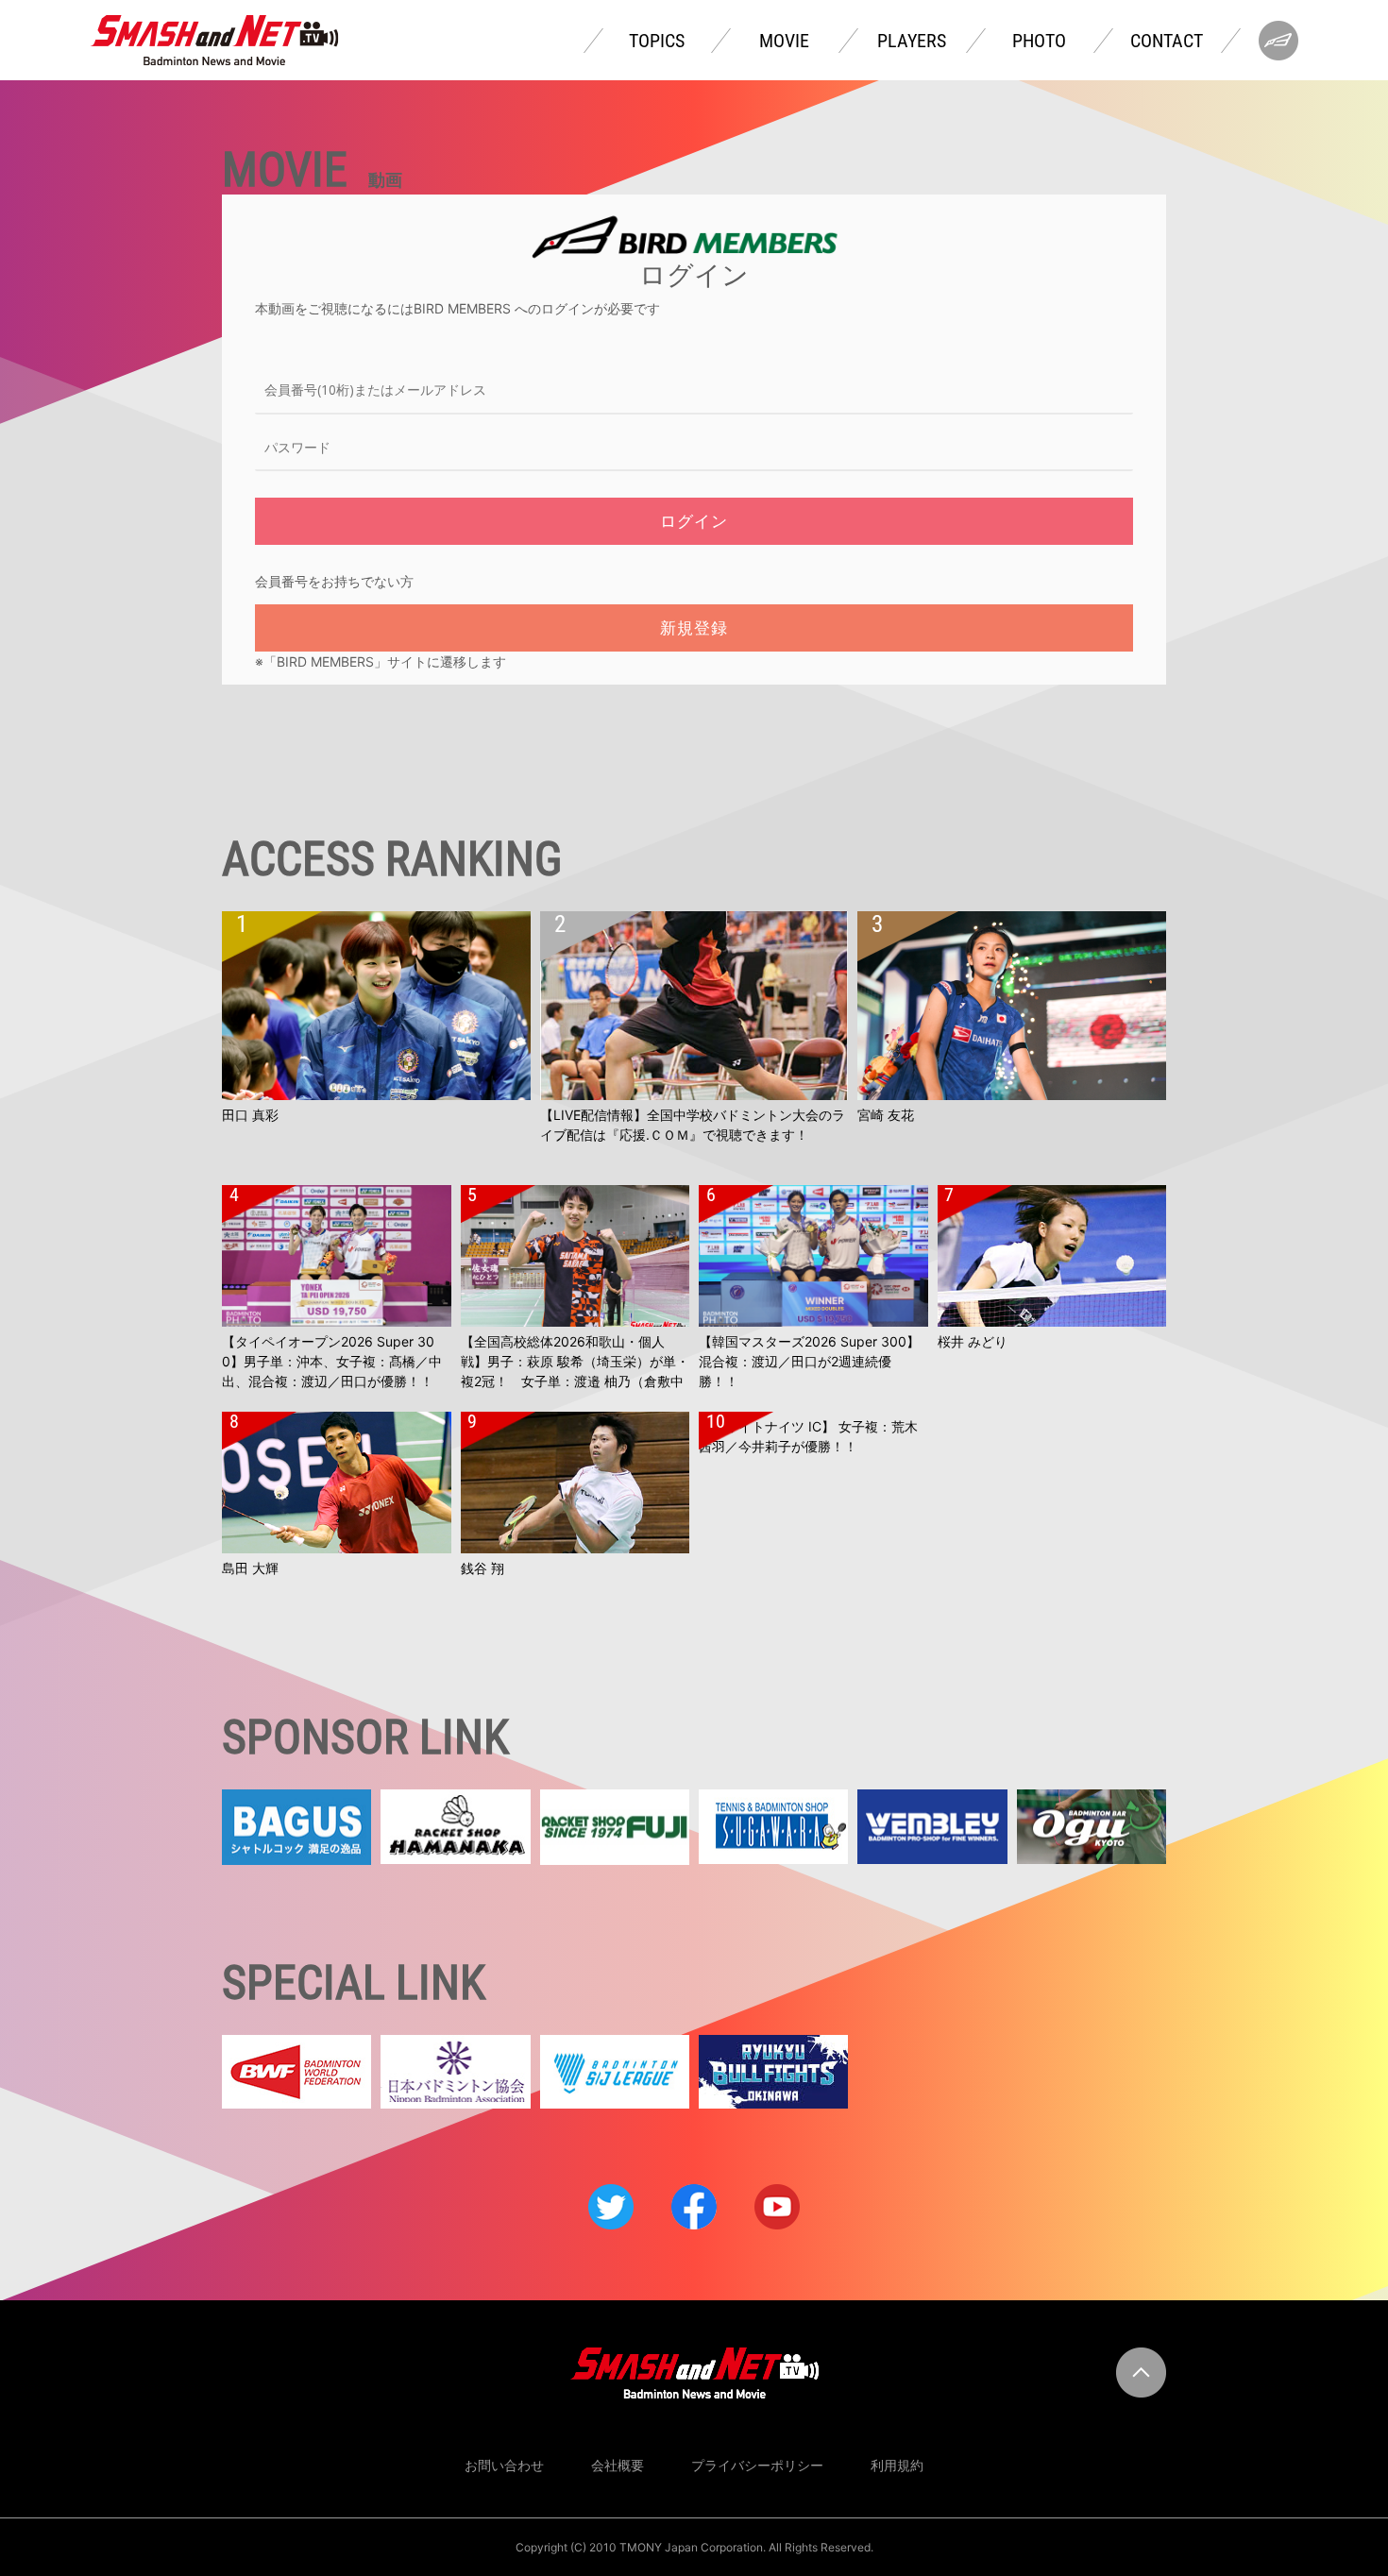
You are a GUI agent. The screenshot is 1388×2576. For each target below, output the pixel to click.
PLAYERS (912, 41)
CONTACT (1167, 41)
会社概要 (618, 2465)
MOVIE (784, 41)
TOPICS (657, 41)
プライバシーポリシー (757, 2465)
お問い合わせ (504, 2465)
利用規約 (897, 2465)
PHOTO (1039, 41)
